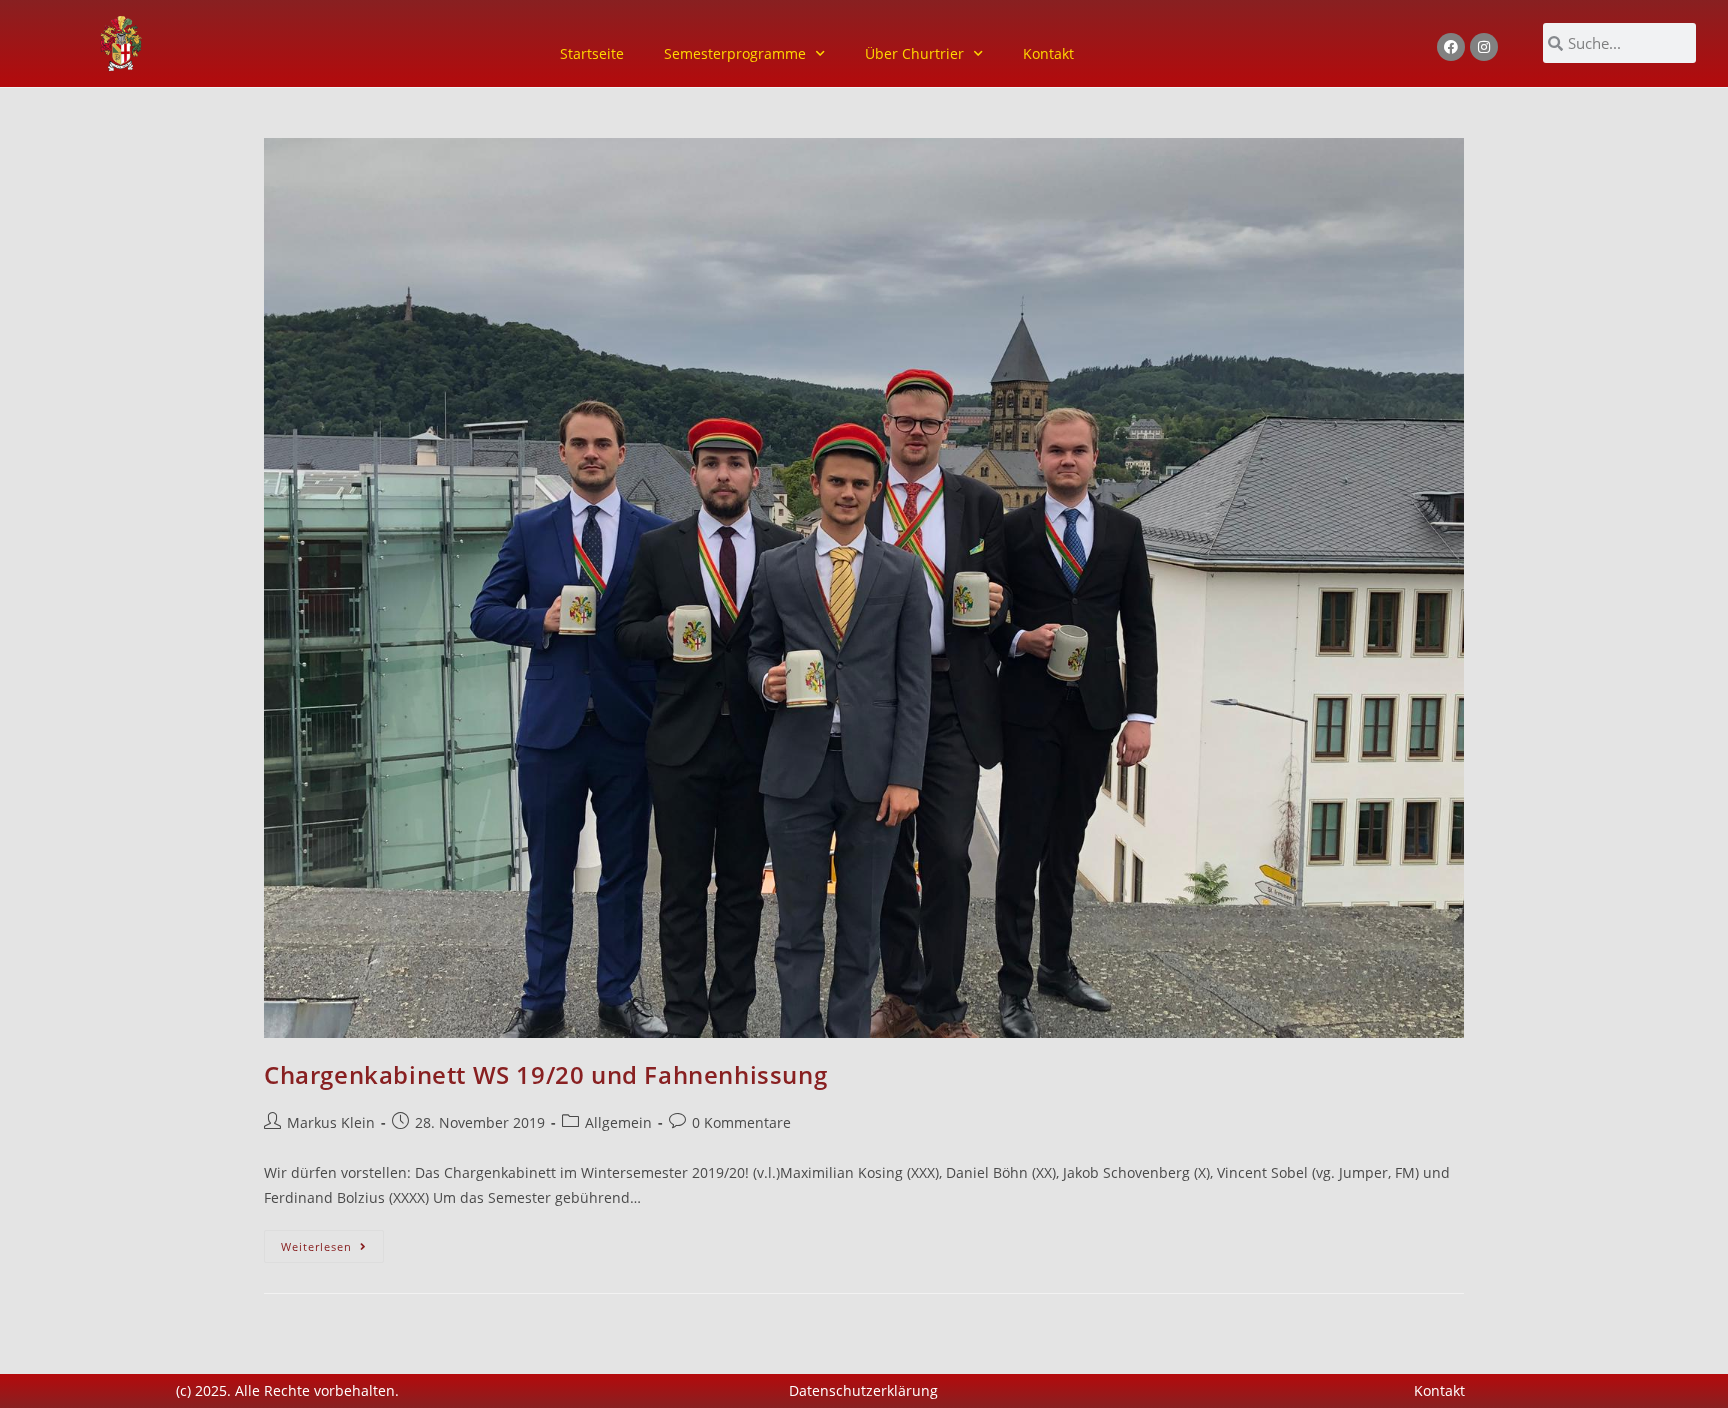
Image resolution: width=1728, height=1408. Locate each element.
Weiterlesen (332, 1242)
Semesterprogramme (735, 53)
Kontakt (1048, 53)
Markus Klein (331, 1122)
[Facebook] (1451, 47)
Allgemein (618, 1122)
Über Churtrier (914, 53)
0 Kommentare (741, 1122)
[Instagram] (1484, 47)
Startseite (592, 53)
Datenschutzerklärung (863, 1390)
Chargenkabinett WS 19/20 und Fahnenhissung (545, 1074)
